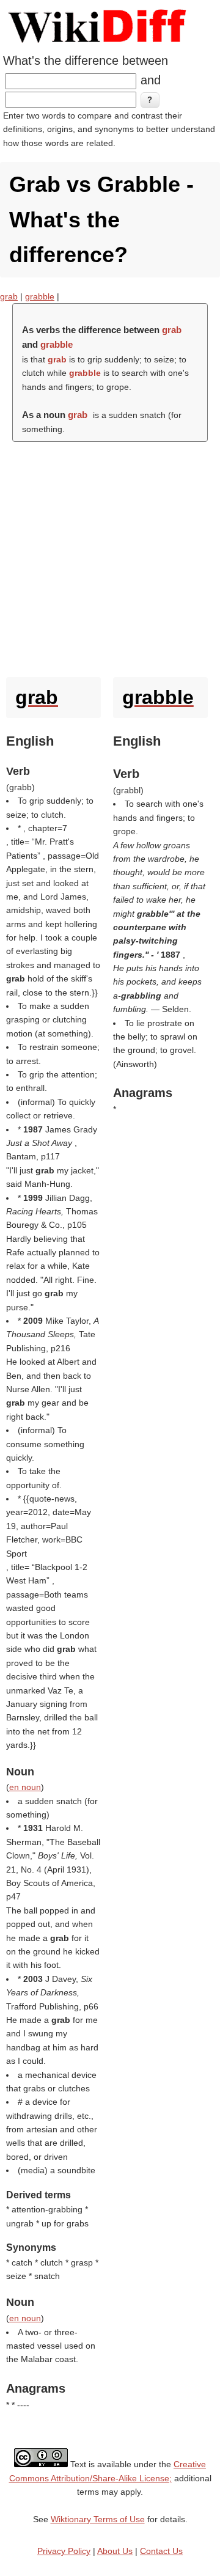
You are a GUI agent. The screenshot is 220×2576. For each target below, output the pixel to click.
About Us (115, 2551)
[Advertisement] (110, 556)
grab (9, 296)
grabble (40, 296)
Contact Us (161, 2551)
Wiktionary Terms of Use (98, 2519)
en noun (25, 1787)
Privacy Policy (64, 2551)
